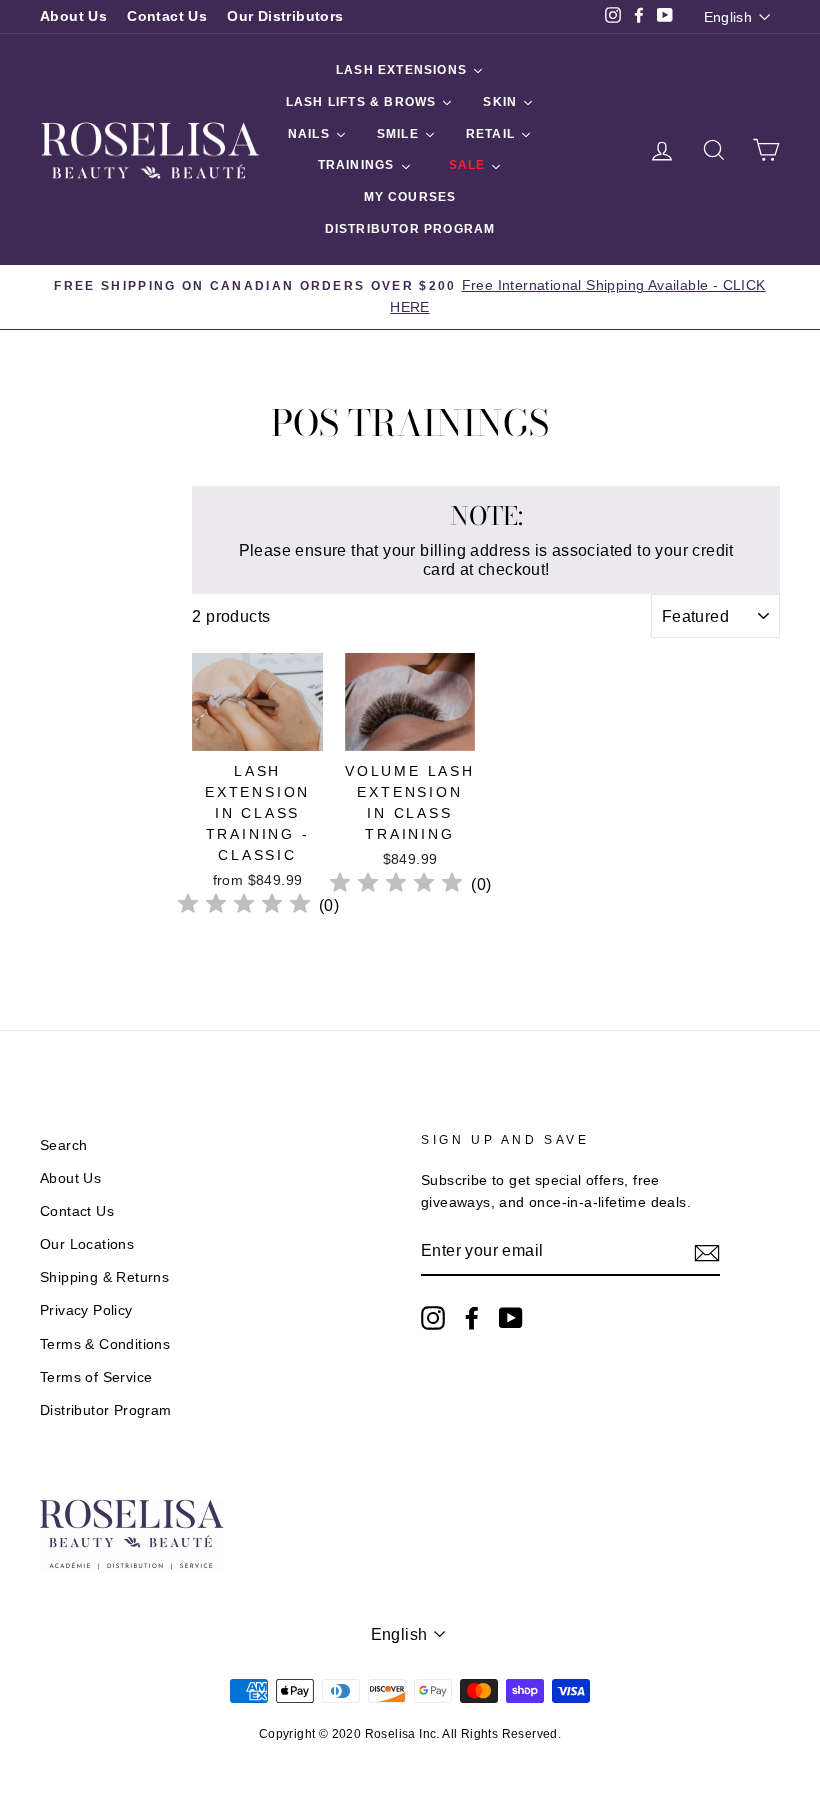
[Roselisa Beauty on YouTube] (511, 1318)
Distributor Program (106, 1410)
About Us (73, 16)
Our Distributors (285, 16)
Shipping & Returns (104, 1277)
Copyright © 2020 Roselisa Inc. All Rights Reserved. (410, 1734)
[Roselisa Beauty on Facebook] (472, 1318)
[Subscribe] (707, 1252)
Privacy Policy (86, 1310)
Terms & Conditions (105, 1344)
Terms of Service (96, 1377)
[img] (244, 906)
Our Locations (87, 1244)
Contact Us (167, 16)
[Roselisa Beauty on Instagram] (433, 1318)
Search (63, 1145)
